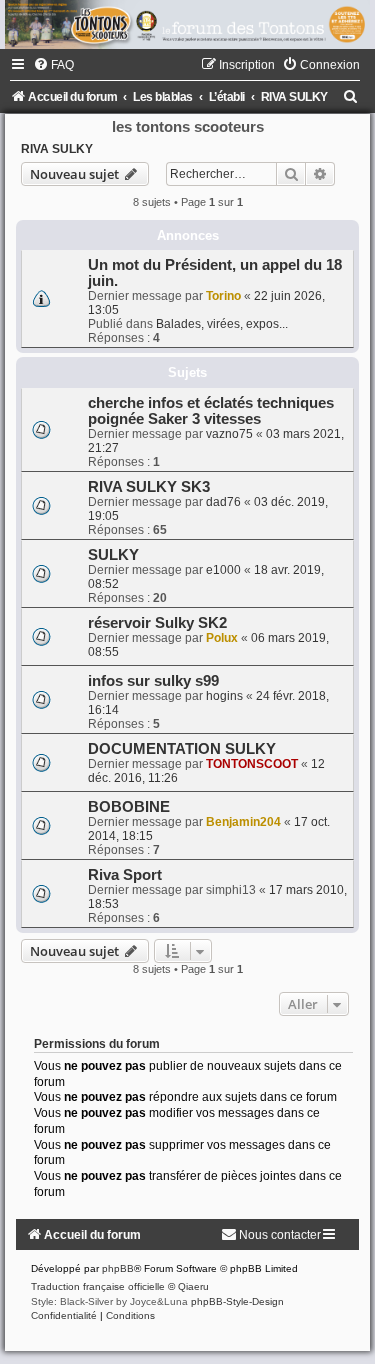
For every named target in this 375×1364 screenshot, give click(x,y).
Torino (223, 296)
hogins (224, 696)
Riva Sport (125, 875)
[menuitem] (53, 65)
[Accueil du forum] (187, 24)
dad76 (223, 502)
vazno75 (229, 434)
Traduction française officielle (98, 1286)
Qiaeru (193, 1286)
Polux (222, 638)
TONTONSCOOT (252, 764)
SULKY (113, 555)
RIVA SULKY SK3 (149, 487)
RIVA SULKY (57, 149)
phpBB (118, 1268)
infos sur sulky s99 (153, 681)
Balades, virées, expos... (222, 324)
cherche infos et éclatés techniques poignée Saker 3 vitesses (211, 411)
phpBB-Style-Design (237, 1301)
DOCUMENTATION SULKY (182, 749)
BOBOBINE (129, 807)
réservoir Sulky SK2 (157, 623)
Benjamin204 (243, 822)
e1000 (223, 570)
